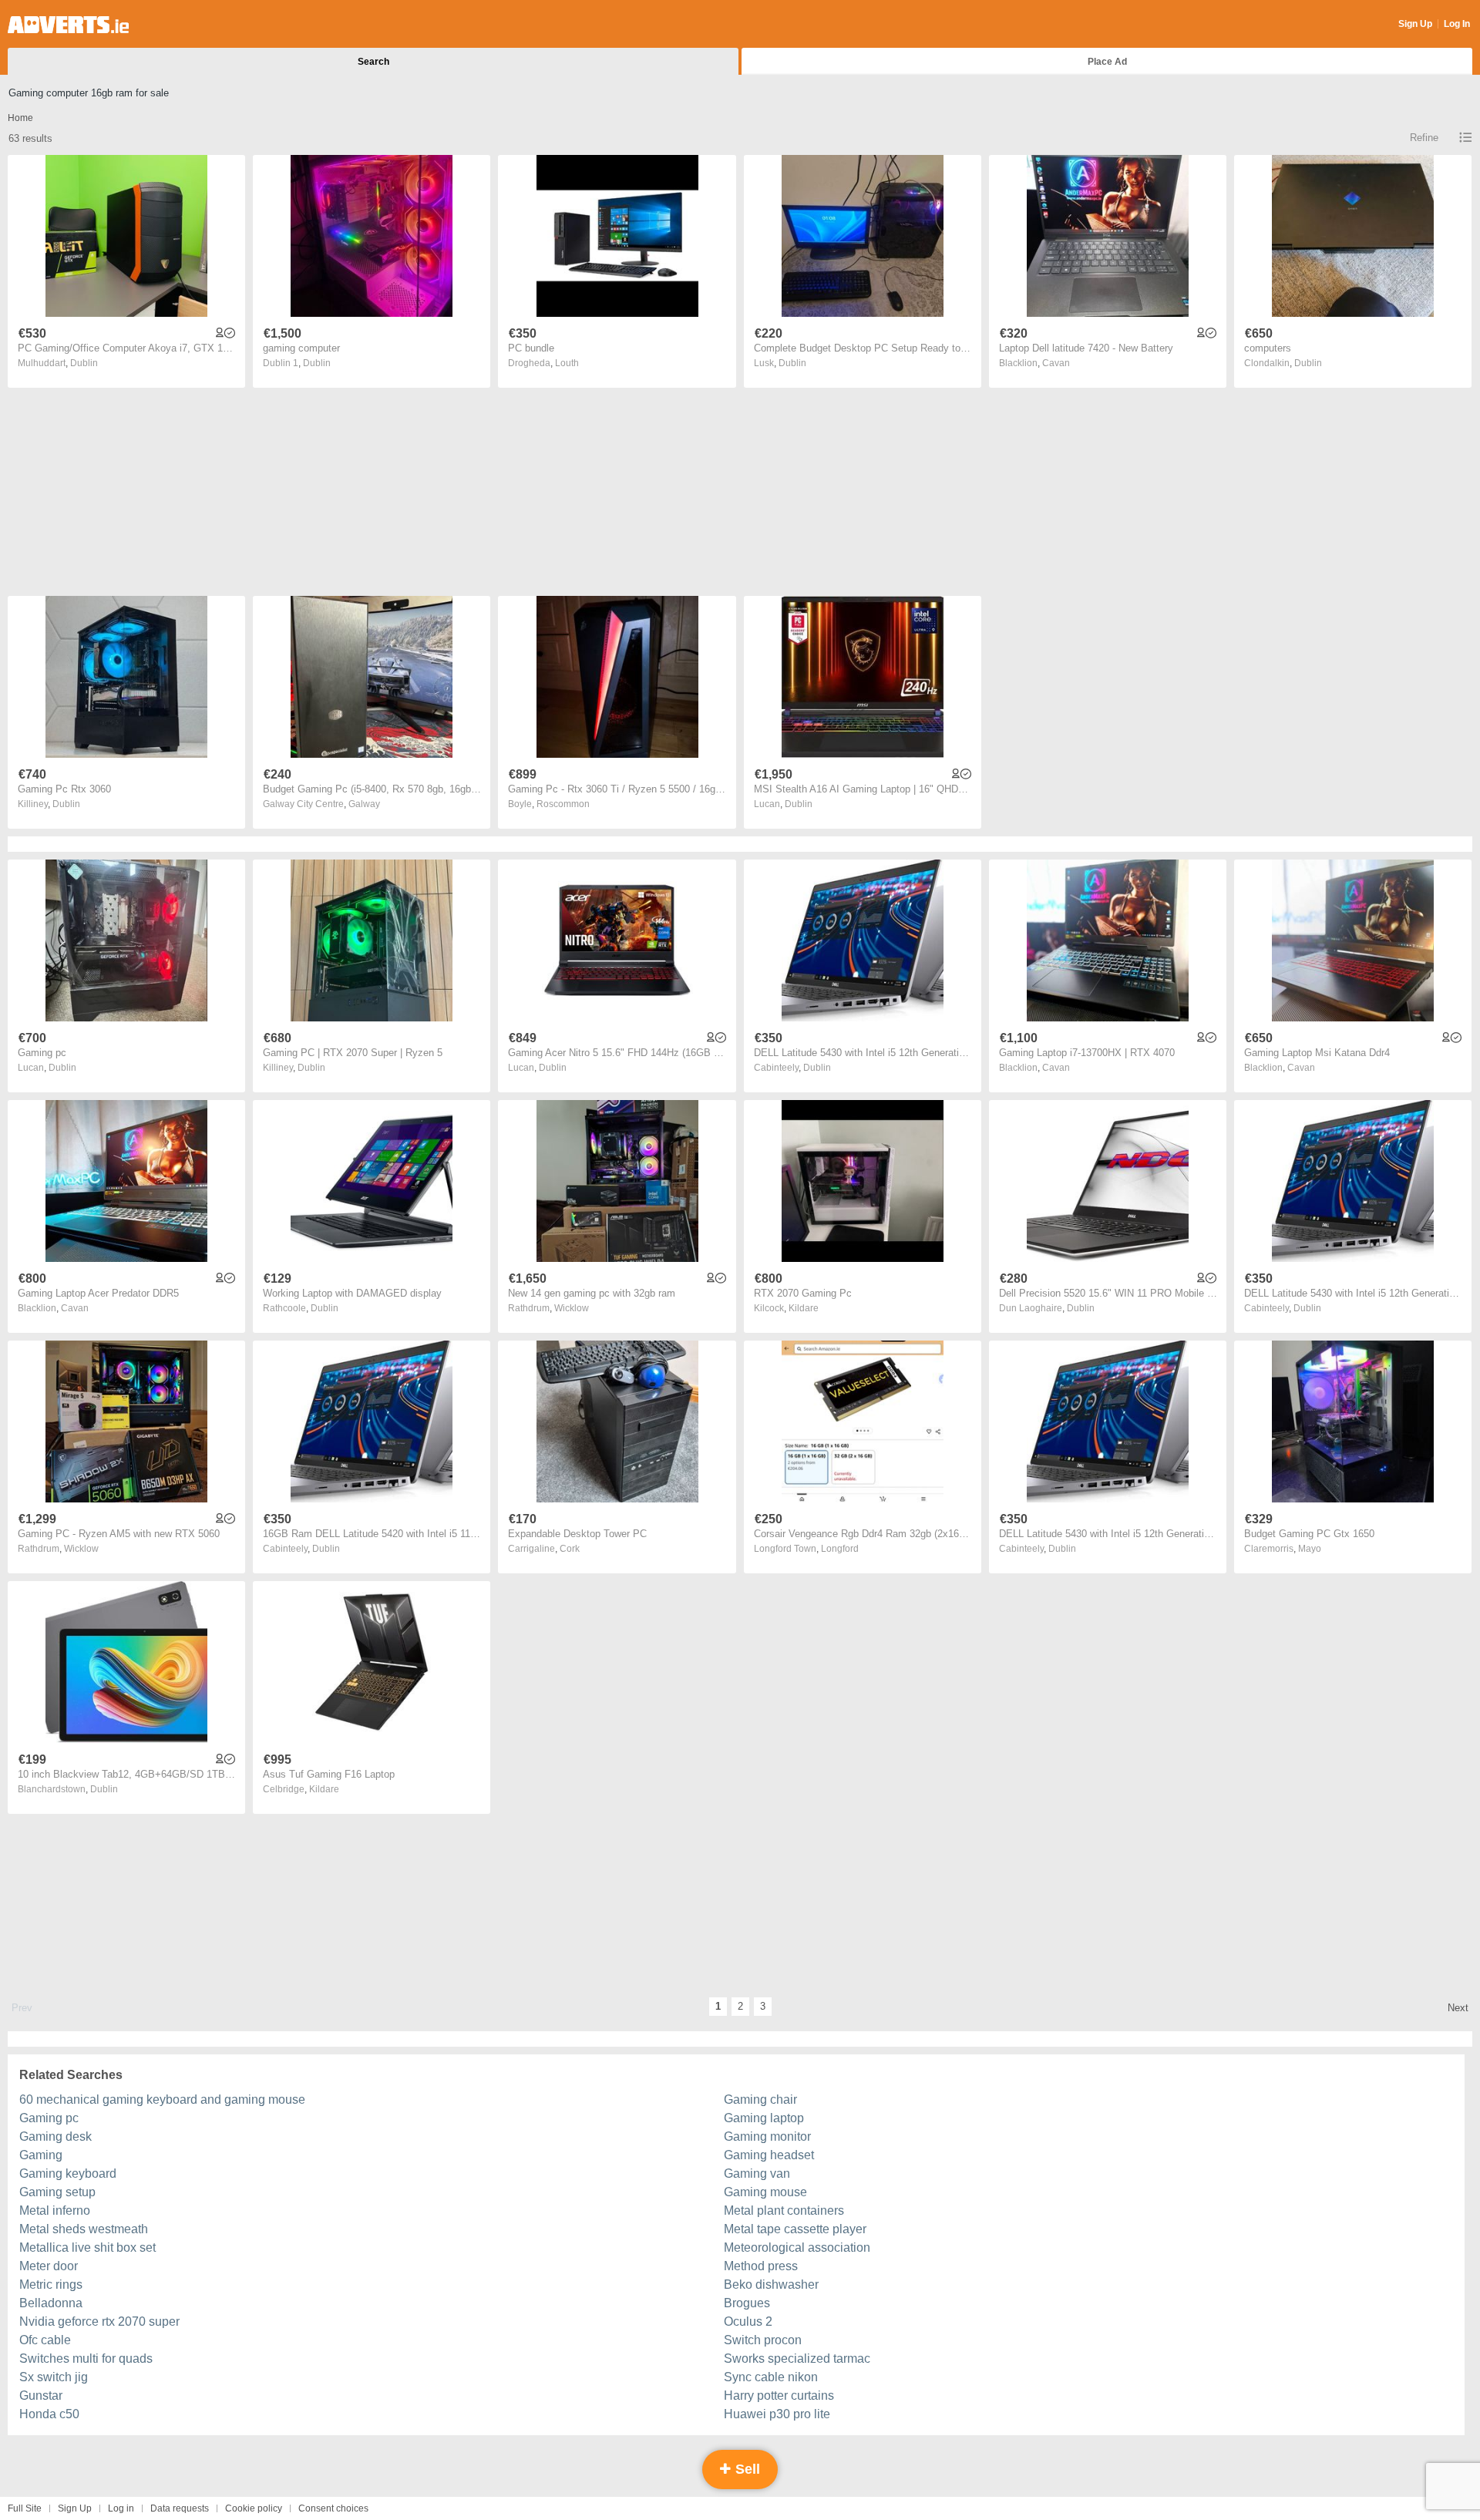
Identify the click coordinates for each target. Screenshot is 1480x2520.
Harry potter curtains (779, 2396)
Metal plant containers (784, 2210)
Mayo (1310, 1549)
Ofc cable (45, 2340)
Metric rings (51, 2284)
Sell (746, 2469)
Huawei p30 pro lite (777, 2414)
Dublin (84, 363)
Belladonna (51, 2303)
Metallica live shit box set (87, 2247)
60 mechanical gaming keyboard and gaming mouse (162, 2099)
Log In (1457, 24)
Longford (840, 1549)
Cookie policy (254, 2508)
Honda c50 (49, 2414)
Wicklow (572, 1308)
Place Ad (1107, 62)
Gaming (41, 2155)
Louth (567, 363)
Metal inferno (55, 2210)
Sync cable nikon (771, 2377)
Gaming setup (57, 2192)
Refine (1424, 138)
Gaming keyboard (68, 2173)
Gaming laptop (764, 2118)
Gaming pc (49, 2118)
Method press (761, 2266)
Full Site (25, 2508)
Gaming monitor (767, 2136)
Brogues (747, 2303)
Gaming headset (769, 2155)
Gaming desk (55, 2136)
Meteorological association (797, 2247)
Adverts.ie (68, 25)
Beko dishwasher (771, 2284)
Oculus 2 (748, 2321)
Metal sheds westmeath (84, 2229)
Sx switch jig (54, 2377)
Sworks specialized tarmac (797, 2359)
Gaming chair (760, 2099)
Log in (121, 2508)
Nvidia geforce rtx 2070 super (99, 2321)
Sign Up (1415, 24)
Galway (364, 804)
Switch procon (763, 2340)
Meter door (49, 2266)
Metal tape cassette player (795, 2229)
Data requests (180, 2508)
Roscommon (563, 804)
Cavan (1056, 363)
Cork (570, 1549)
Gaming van (757, 2173)
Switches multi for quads (86, 2359)
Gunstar (41, 2396)
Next (1458, 2008)
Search (373, 62)
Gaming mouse (765, 2192)
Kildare (804, 1308)
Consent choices (333, 2508)
